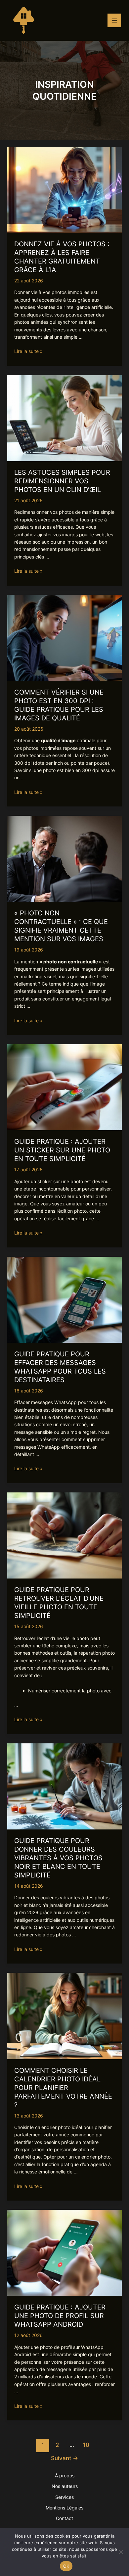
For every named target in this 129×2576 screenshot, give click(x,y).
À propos (65, 2476)
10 (86, 2445)
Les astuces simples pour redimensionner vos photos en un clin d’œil (62, 481)
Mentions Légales (64, 2508)
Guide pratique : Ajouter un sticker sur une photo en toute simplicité (62, 1150)
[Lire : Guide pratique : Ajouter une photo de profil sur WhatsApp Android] (65, 2252)
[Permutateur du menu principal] (114, 20)
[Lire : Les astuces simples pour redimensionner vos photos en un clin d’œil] (65, 418)
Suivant (64, 2458)
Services (64, 2497)
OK (66, 2566)
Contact (64, 2518)
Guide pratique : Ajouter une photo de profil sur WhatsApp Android (60, 2316)
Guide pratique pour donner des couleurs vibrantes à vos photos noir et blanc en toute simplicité (58, 1858)
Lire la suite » (28, 351)
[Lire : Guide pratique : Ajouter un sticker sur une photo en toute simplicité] (65, 1087)
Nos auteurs (65, 2486)
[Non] (121, 2552)
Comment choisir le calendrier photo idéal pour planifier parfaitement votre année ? (63, 2088)
